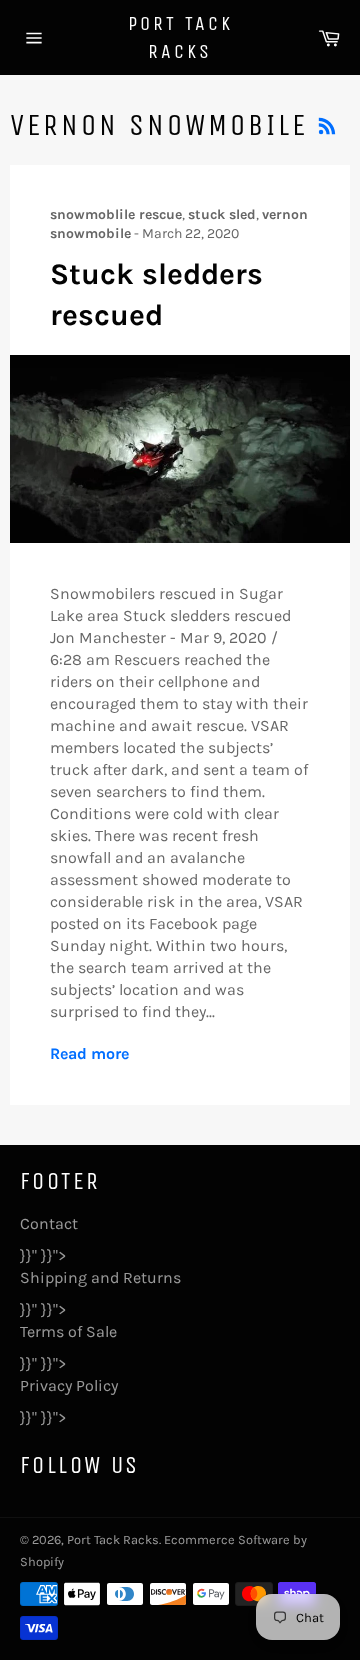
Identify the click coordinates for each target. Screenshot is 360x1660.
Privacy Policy (69, 1385)
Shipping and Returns (100, 1277)
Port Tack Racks (180, 37)
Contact (49, 1223)
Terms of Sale (68, 1331)
